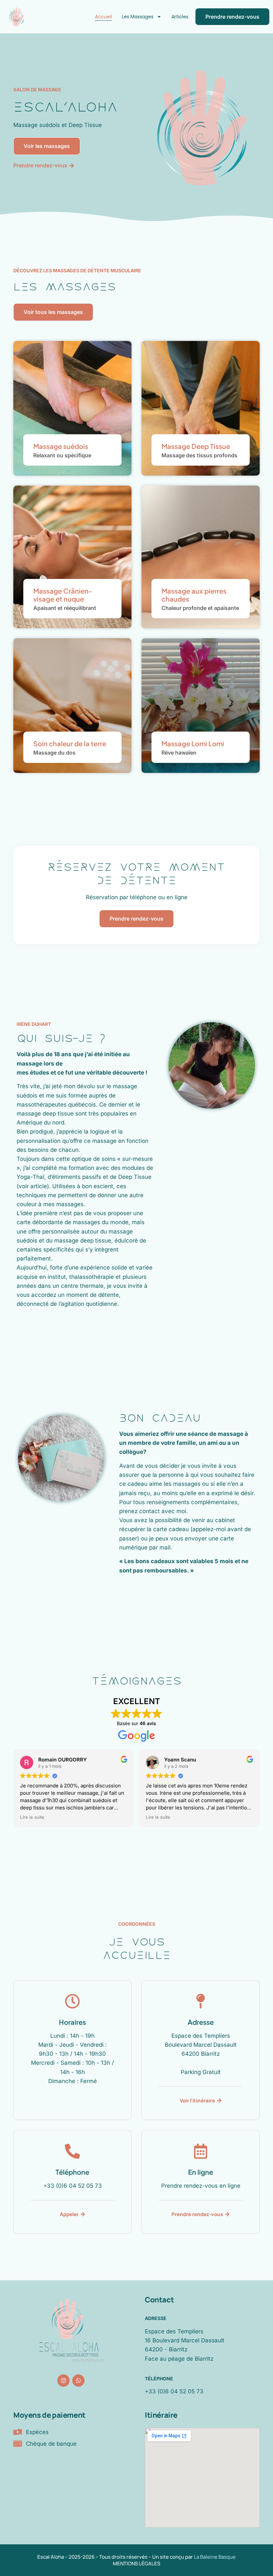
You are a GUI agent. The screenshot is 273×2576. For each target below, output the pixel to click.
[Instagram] (63, 2381)
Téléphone (159, 2379)
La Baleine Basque (215, 2557)
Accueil (103, 17)
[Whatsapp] (78, 2381)
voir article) (34, 1186)
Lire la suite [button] (32, 1817)
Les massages (138, 17)
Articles (180, 17)
